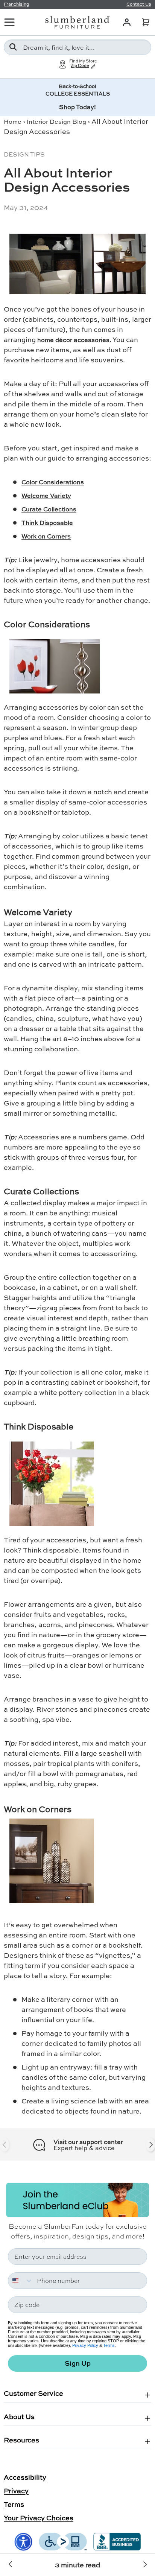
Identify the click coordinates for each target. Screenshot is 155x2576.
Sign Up (78, 2363)
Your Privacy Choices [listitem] (39, 2518)
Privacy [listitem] (16, 2491)
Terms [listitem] (14, 2504)
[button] (146, 22)
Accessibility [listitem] (25, 2477)
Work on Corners (46, 536)
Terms (109, 2345)
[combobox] (77, 47)
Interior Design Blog (56, 121)
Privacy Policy (85, 2345)
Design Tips (24, 154)
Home (13, 121)
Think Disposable (47, 522)
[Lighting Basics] (144, 2565)
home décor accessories (73, 340)
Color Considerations (53, 482)
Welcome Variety (46, 495)
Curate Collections (49, 509)
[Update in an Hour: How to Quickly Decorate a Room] (11, 2565)
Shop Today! (77, 107)
